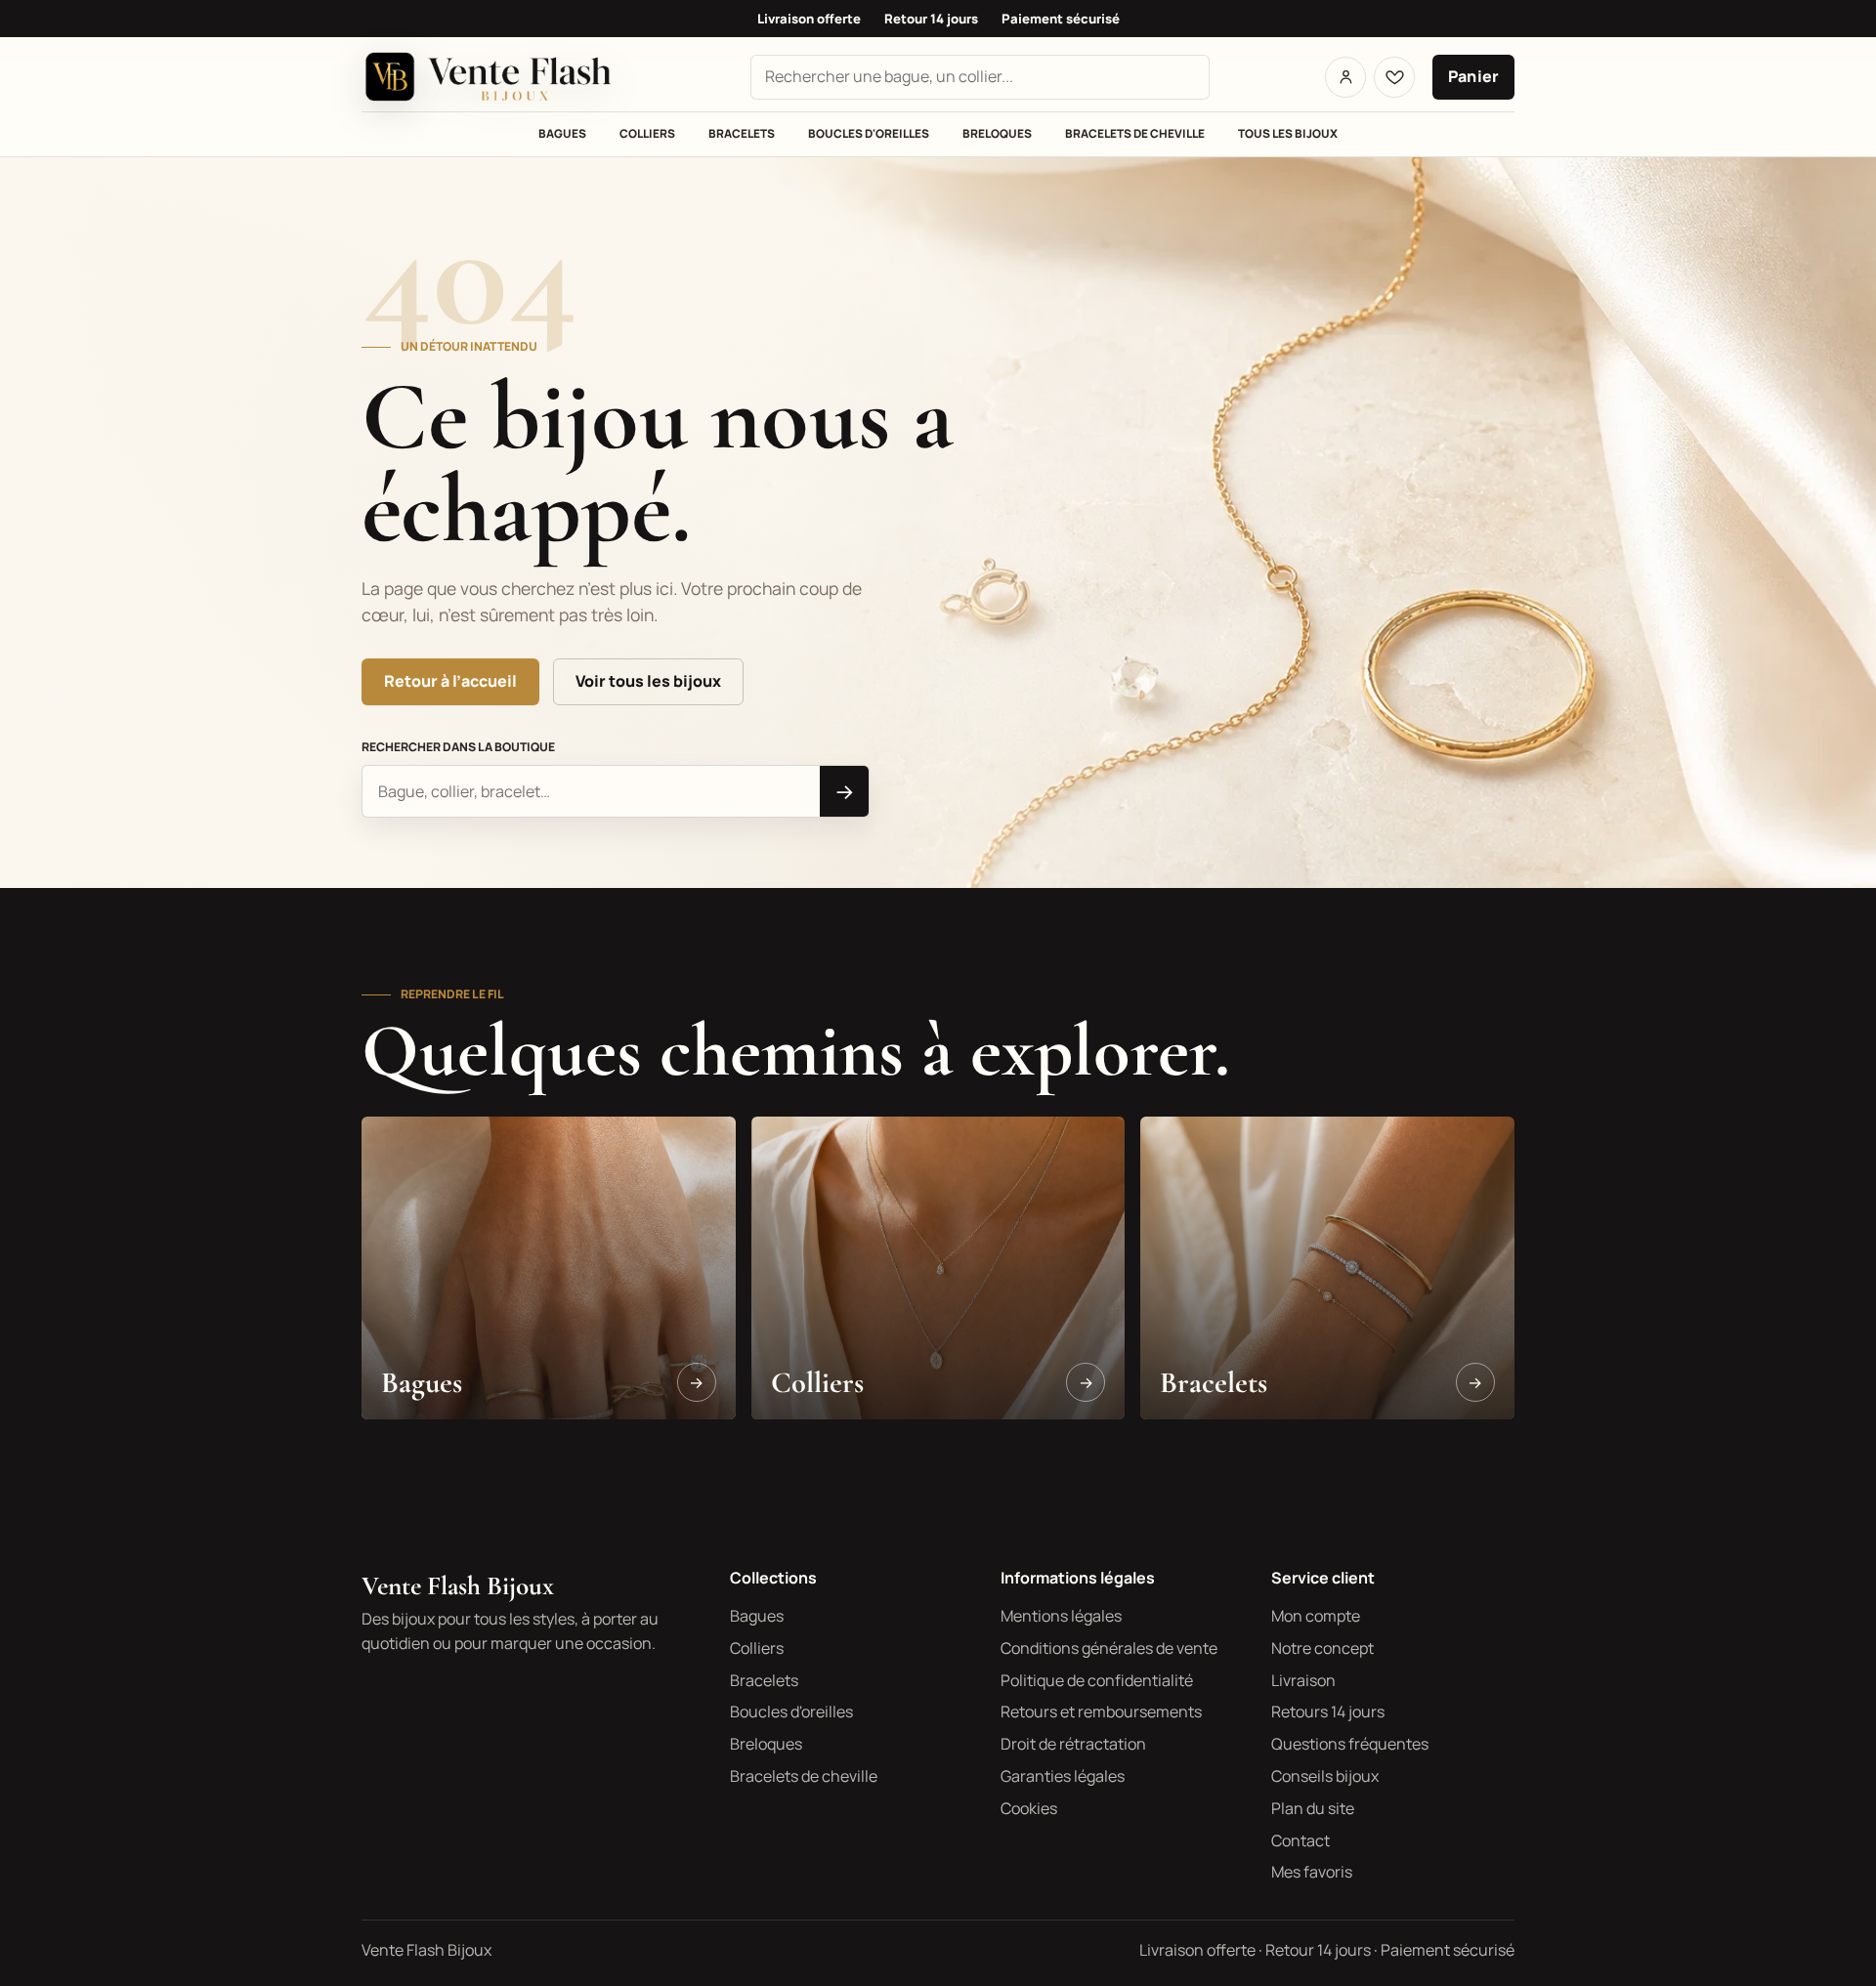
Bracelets (742, 133)
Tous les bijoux (1288, 133)
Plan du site (1313, 1808)
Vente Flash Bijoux (458, 1586)
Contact (1300, 1840)
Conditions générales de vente (1109, 1648)
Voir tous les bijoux (648, 681)
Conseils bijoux (1325, 1776)
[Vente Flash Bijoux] (498, 77)
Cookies (1029, 1808)
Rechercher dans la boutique (458, 747)
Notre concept (1322, 1648)
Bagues (562, 133)
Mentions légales (1061, 1616)
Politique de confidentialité (1097, 1680)
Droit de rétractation (1073, 1744)
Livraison (1303, 1680)
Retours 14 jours (1328, 1711)
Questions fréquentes (1350, 1744)
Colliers (647, 133)
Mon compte (1316, 1616)
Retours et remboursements (1101, 1711)
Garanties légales (1063, 1776)
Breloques (997, 133)
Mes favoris (1312, 1872)
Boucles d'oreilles (869, 133)
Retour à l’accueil (450, 681)
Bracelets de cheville (1135, 133)
